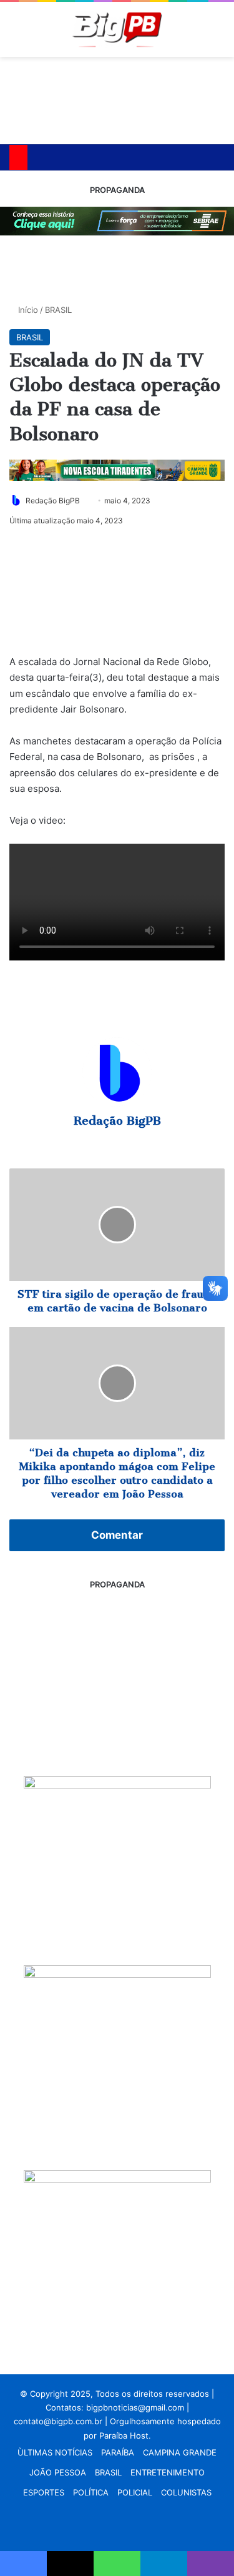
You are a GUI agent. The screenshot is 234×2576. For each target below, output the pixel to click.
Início (27, 310)
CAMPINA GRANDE (180, 2452)
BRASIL (58, 310)
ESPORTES (44, 2492)
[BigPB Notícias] (117, 29)
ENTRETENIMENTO (168, 2472)
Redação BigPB (53, 501)
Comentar (117, 1535)
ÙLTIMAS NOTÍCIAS (55, 2452)
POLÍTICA (91, 2492)
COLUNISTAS (186, 2492)
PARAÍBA (118, 2452)
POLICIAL (135, 2492)
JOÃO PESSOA (58, 2472)
